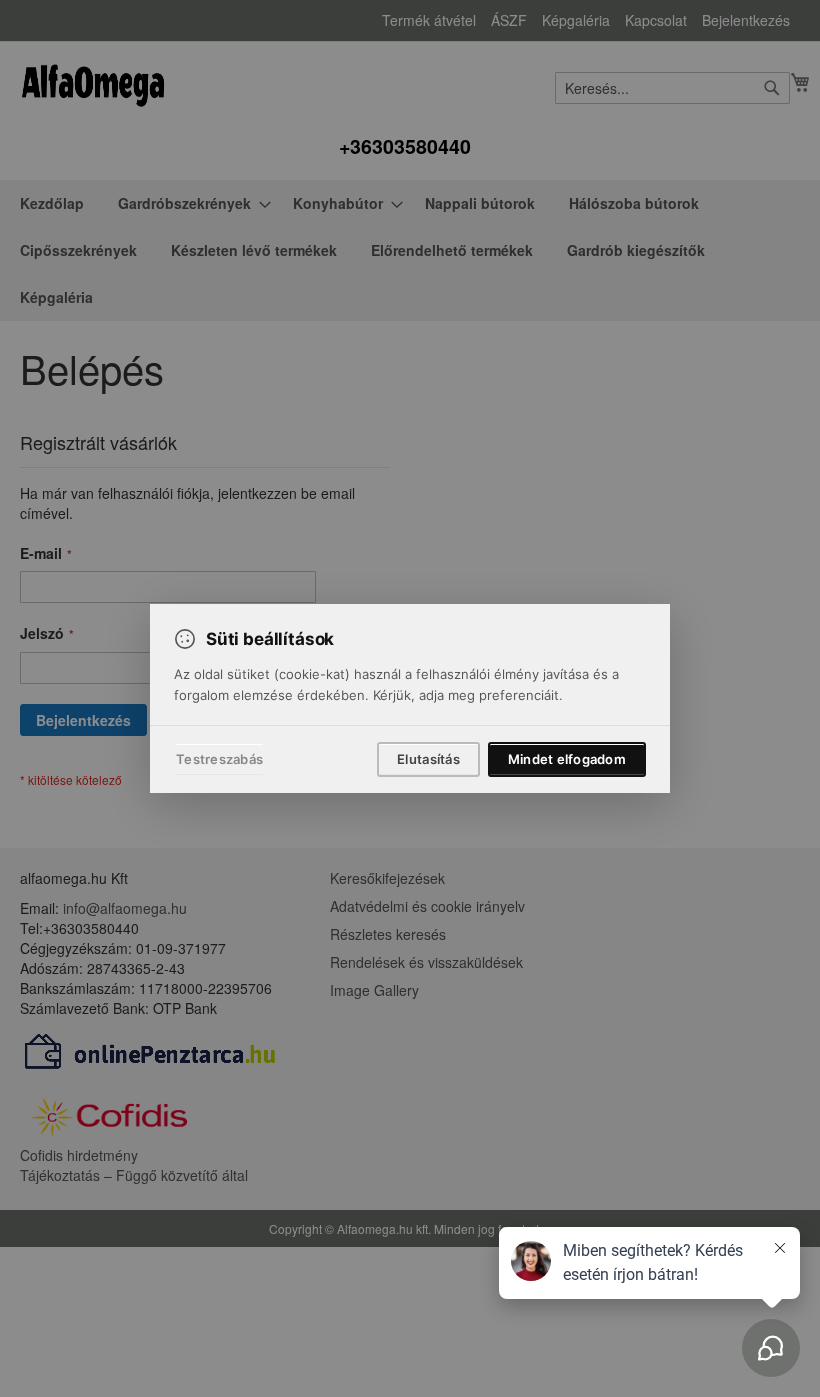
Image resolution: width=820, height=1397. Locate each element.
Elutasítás (428, 759)
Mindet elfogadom (567, 759)
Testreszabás (219, 759)
